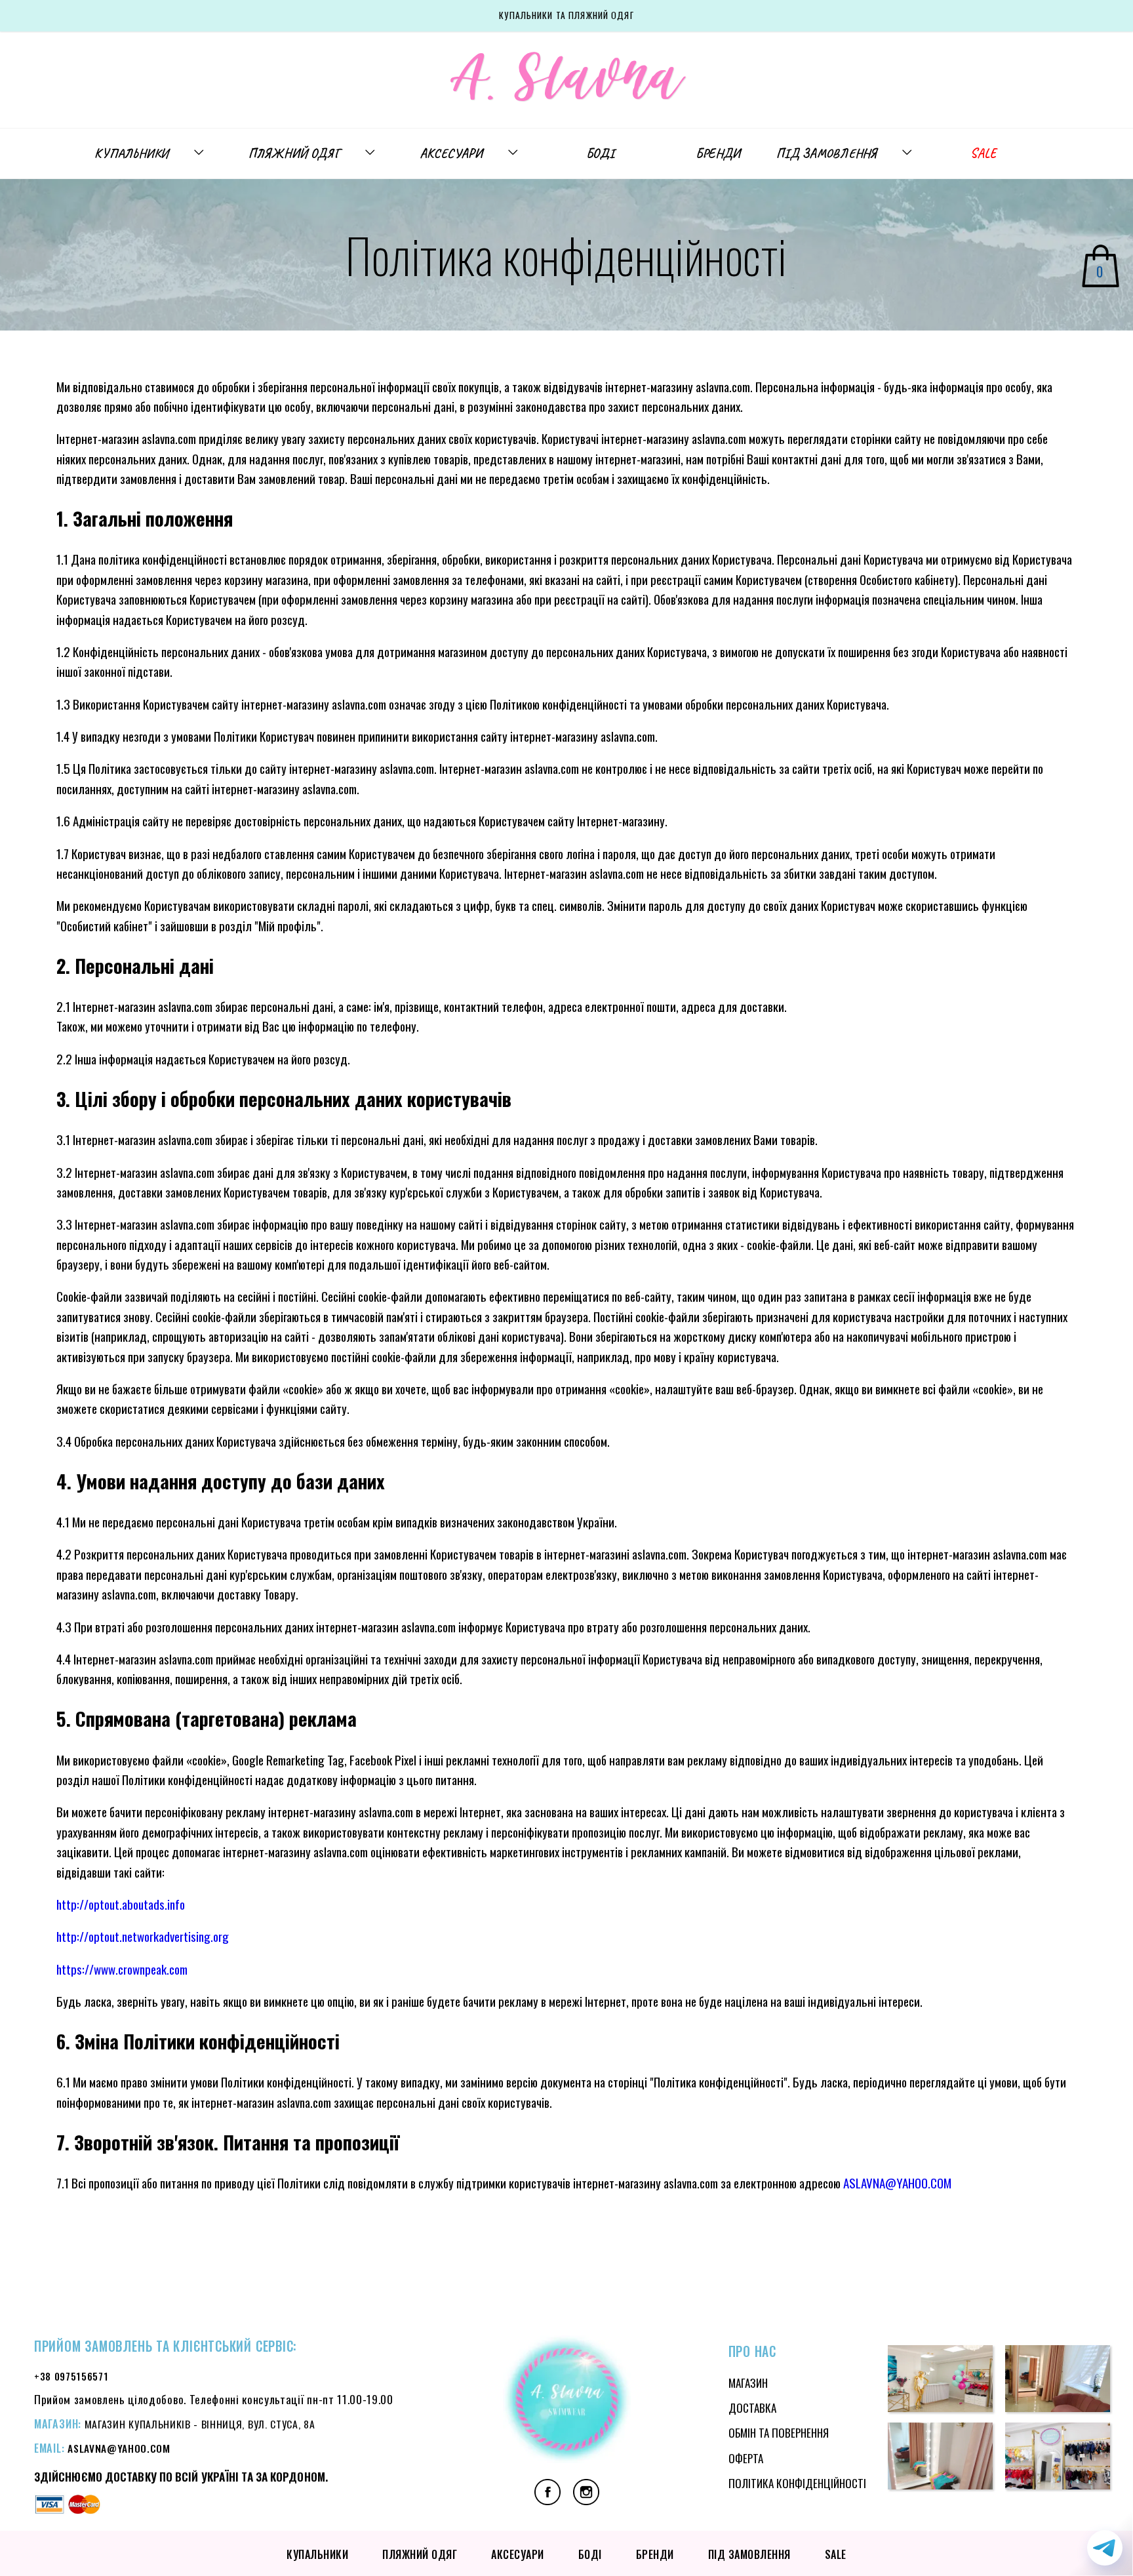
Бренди (718, 153)
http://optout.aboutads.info (121, 1904)
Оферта (746, 2458)
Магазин (748, 2383)
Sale (983, 153)
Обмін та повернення (779, 2433)
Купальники (131, 153)
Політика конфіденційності (797, 2483)
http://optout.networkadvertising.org (143, 1936)
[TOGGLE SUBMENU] (205, 153)
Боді (600, 153)
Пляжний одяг (294, 153)
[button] (940, 2381)
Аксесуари (451, 153)
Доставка (752, 2408)
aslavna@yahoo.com (119, 2448)
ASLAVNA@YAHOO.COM (897, 2183)
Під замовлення (826, 153)
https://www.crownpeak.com (122, 1969)
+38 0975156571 (71, 2376)
